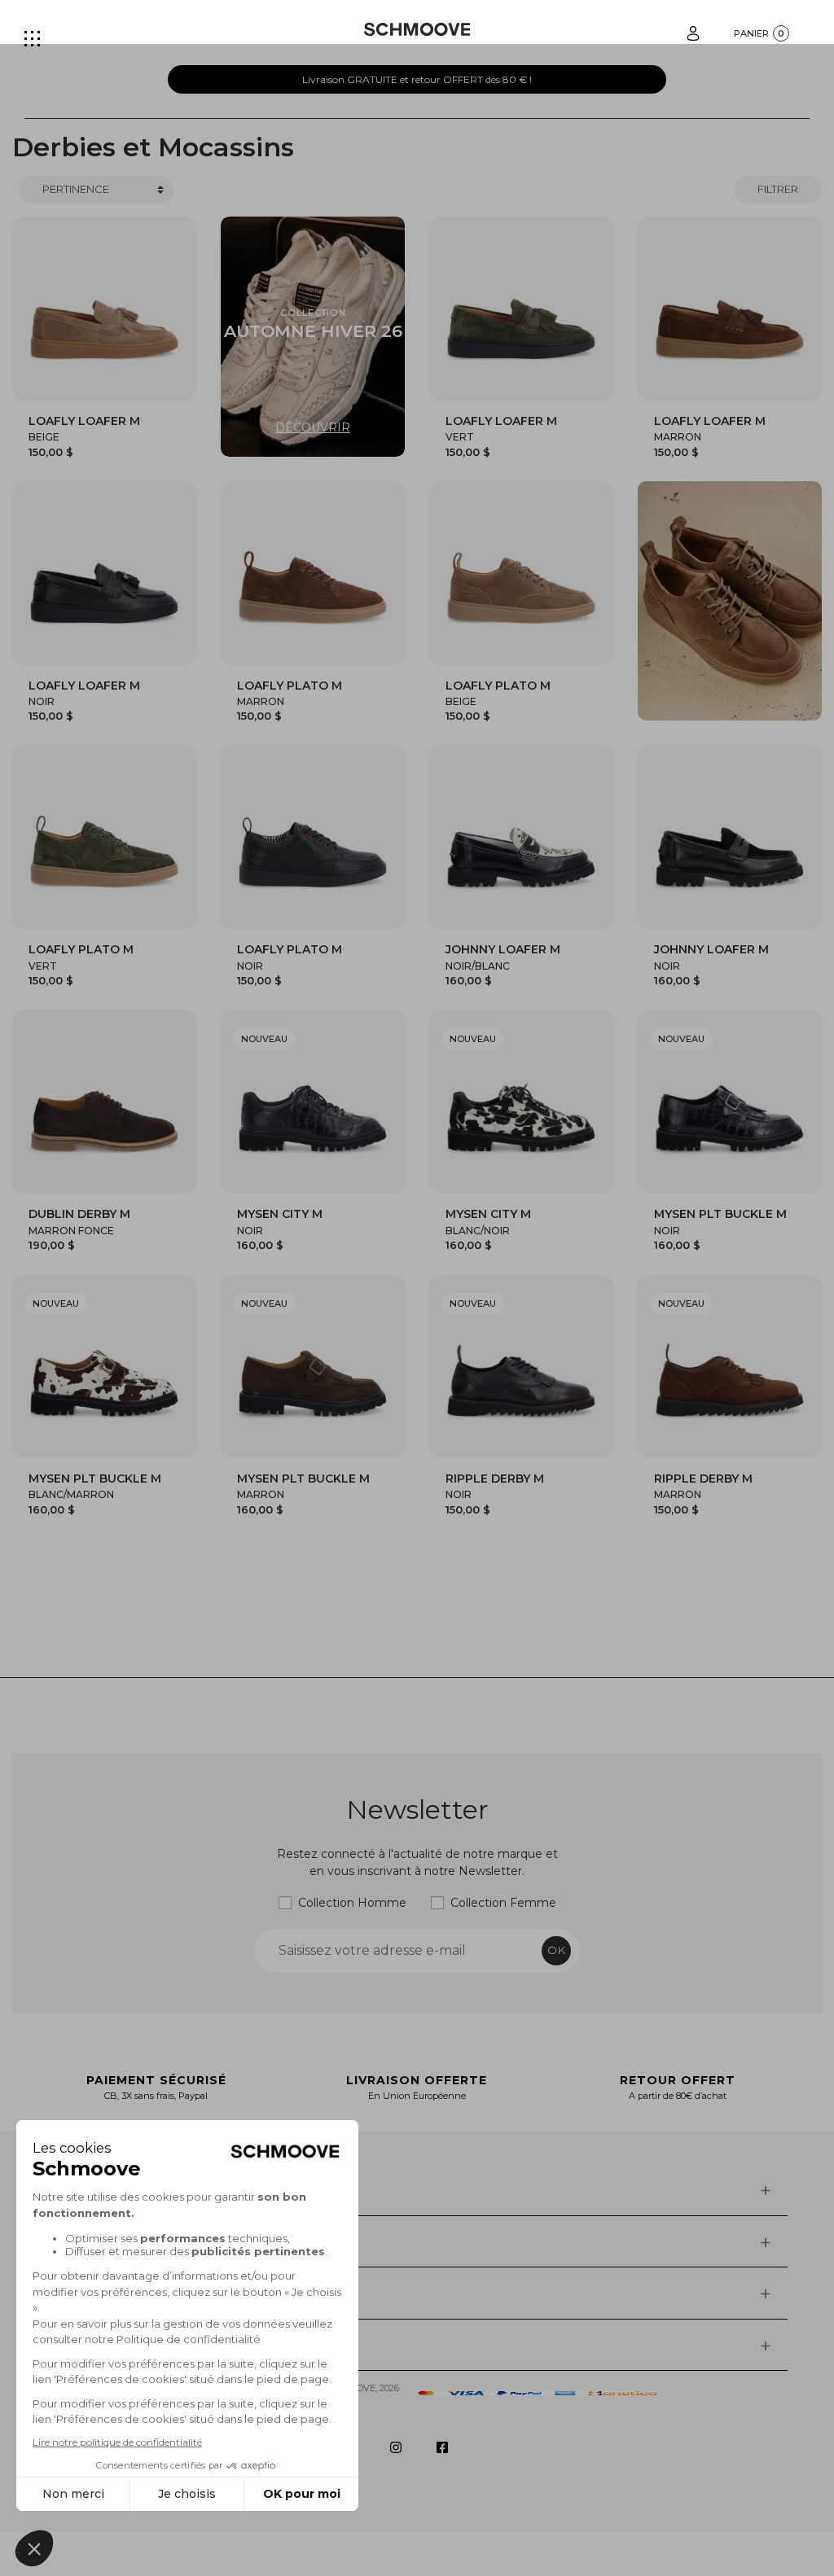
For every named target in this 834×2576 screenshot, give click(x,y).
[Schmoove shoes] (417, 29)
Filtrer (778, 189)
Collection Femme (503, 1903)
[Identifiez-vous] (693, 32)
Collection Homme (352, 1903)
